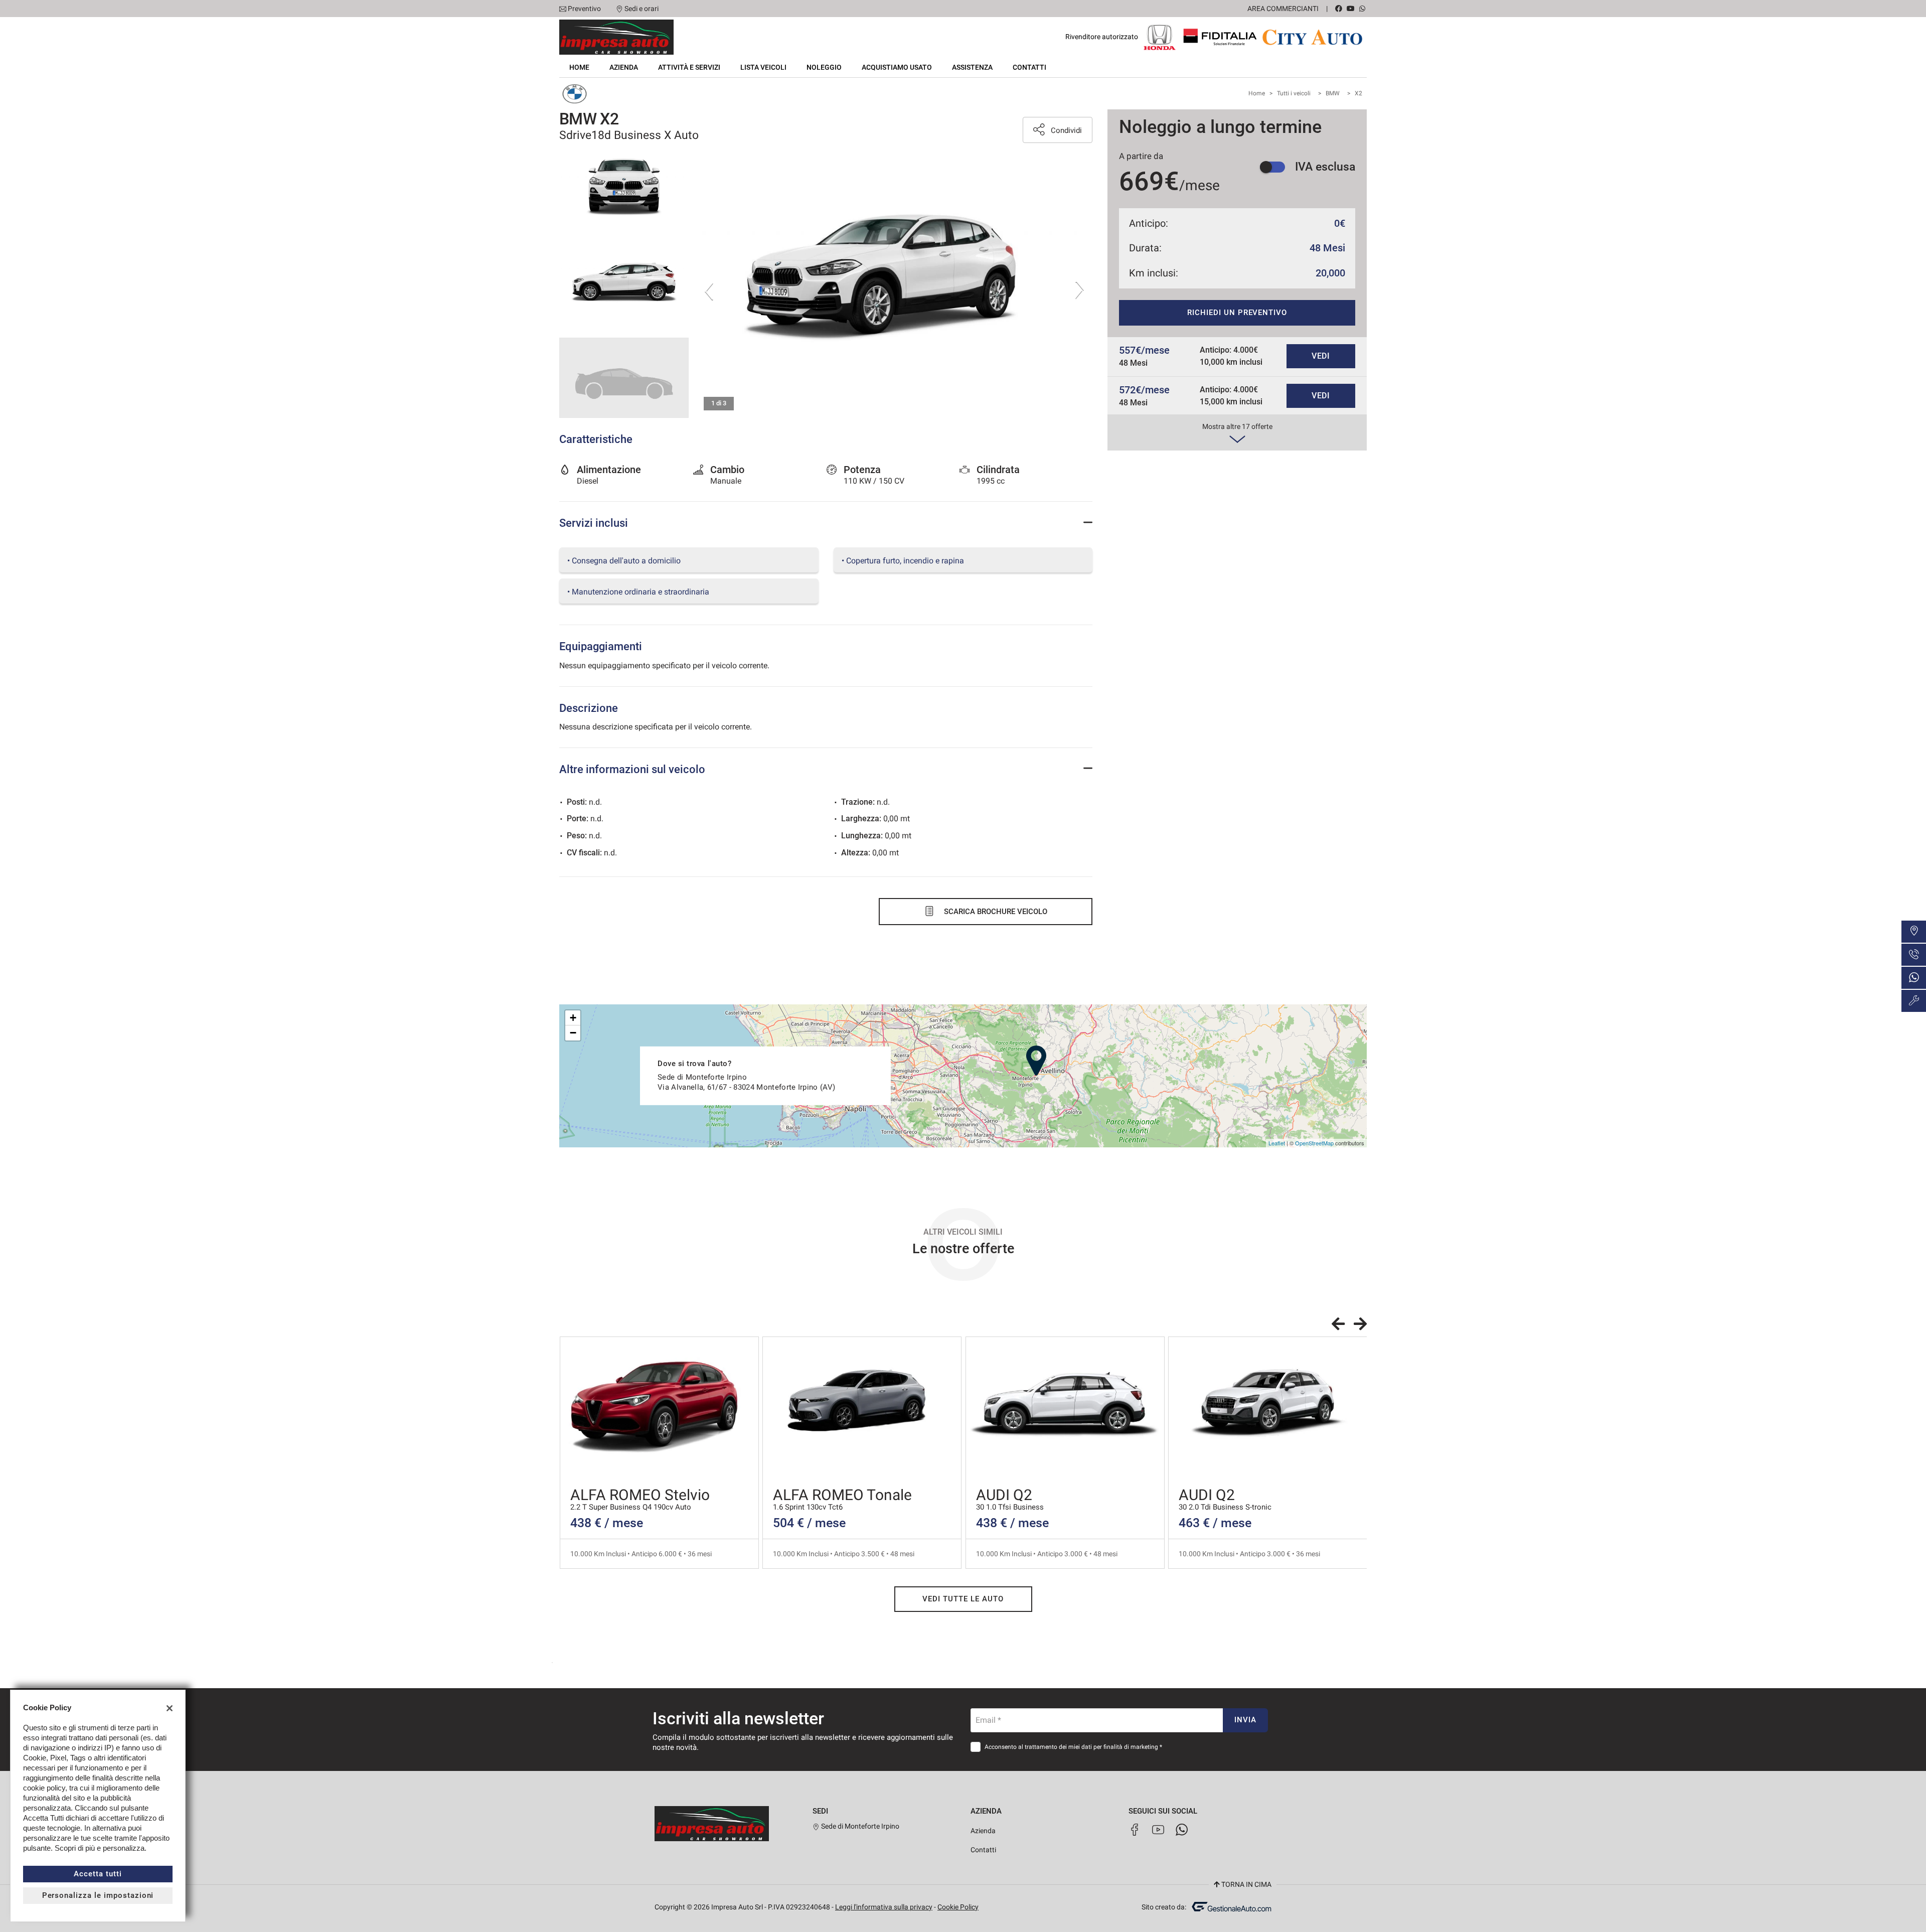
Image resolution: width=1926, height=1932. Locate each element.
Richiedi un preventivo (1237, 313)
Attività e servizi (689, 67)
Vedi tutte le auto (963, 1599)
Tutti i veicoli (1294, 93)
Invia (1245, 1720)
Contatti (1029, 67)
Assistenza (972, 67)
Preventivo (584, 9)
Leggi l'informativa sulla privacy (884, 1907)
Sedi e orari (641, 9)
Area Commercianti (1283, 9)
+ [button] (573, 1018)
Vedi (1321, 356)
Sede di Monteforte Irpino (859, 1826)
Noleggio (824, 67)
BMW (1333, 93)
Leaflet (1277, 1143)
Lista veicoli (763, 67)
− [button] (573, 1033)
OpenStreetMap (1314, 1143)
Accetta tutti (98, 1874)
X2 (1358, 93)
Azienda (624, 67)
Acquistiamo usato (897, 67)
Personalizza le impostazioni (98, 1895)
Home (579, 67)
